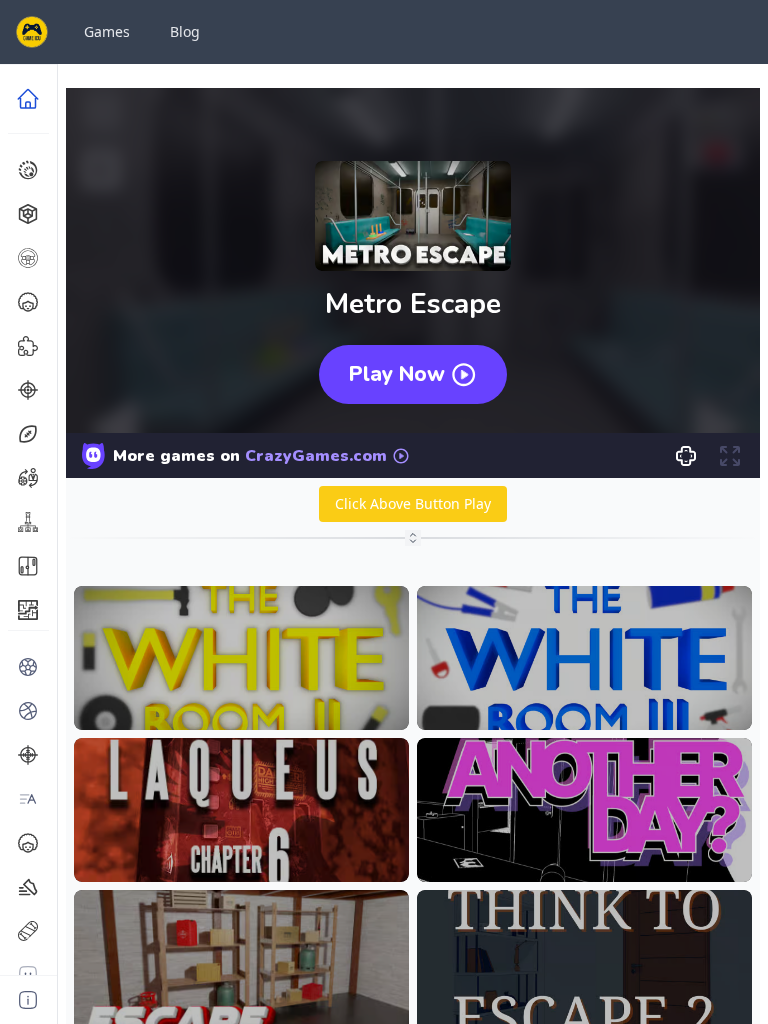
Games (107, 31)
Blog (185, 31)
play (241, 699)
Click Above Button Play (413, 503)
